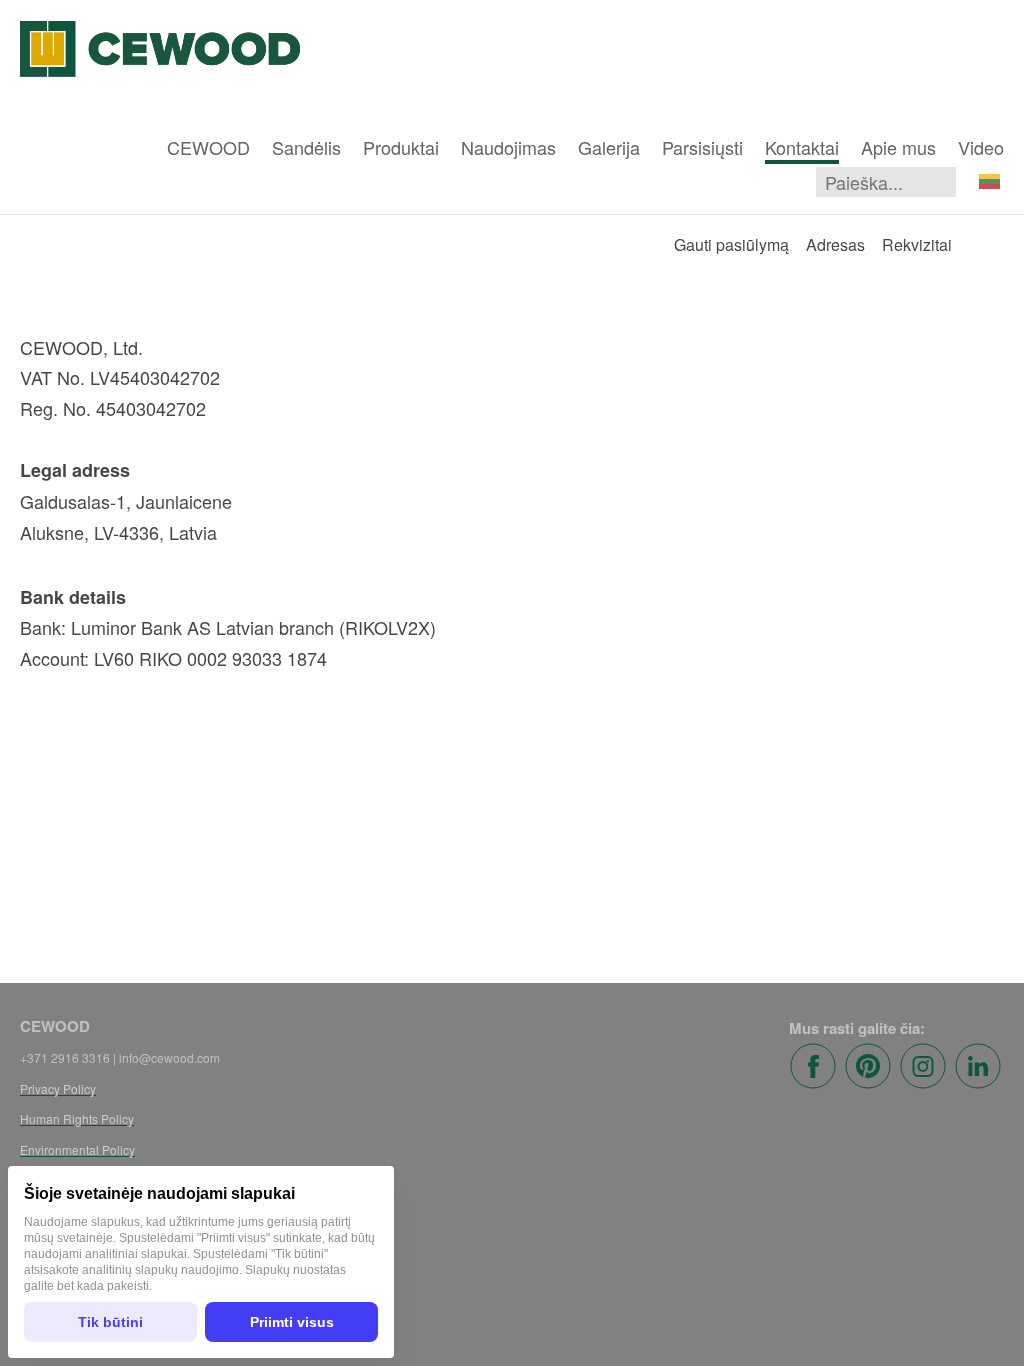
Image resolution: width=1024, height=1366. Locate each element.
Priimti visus (292, 1322)
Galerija (609, 147)
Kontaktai (802, 147)
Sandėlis (306, 147)
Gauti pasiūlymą (731, 244)
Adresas (835, 244)
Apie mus (898, 147)
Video (981, 147)
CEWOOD (208, 147)
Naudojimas (508, 147)
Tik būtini (110, 1322)
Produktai (401, 147)
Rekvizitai (917, 244)
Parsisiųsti (702, 147)
